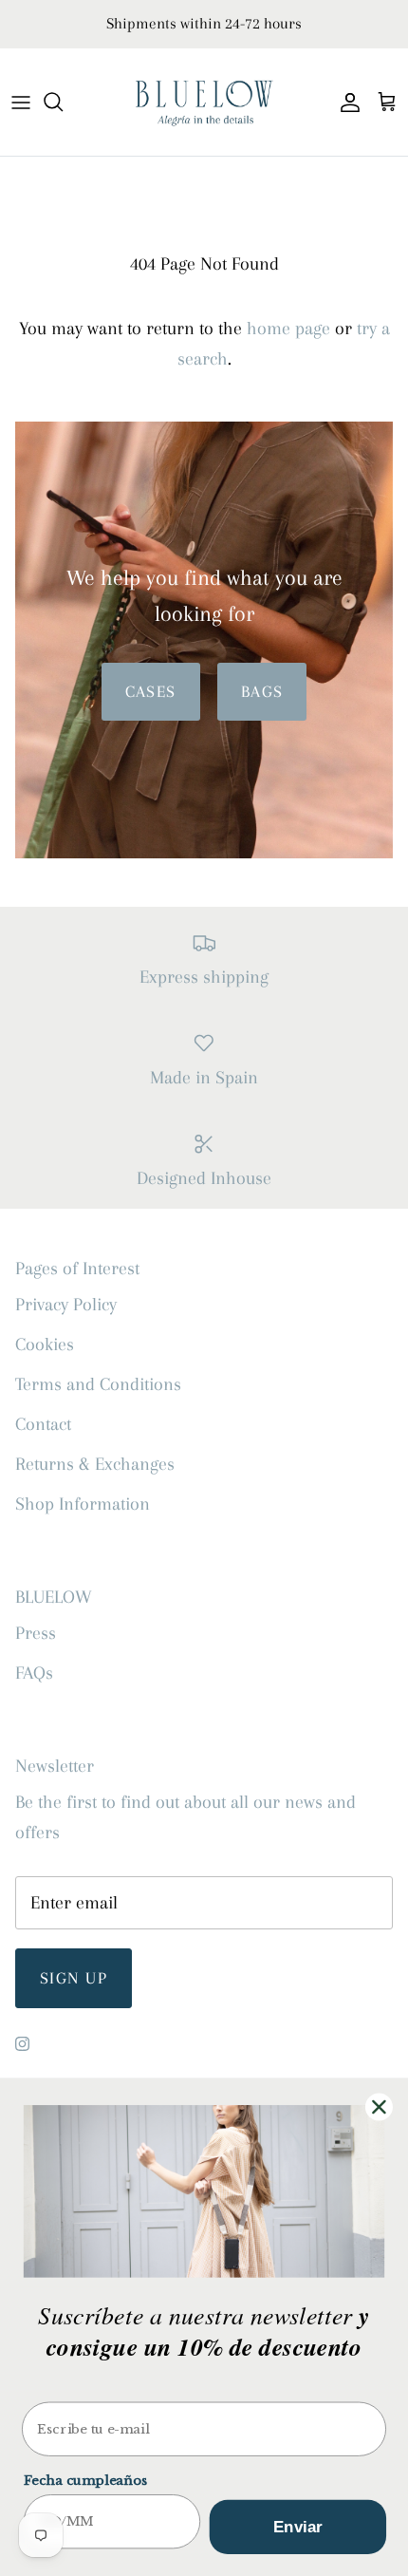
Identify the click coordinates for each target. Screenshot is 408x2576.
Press (36, 1633)
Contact (43, 1424)
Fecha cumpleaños (86, 2481)
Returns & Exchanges (95, 1464)
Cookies (45, 1344)
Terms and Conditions (98, 1384)
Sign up (74, 1978)
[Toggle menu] (21, 102)
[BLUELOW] (204, 102)
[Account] (345, 102)
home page (288, 329)
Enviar (298, 2527)
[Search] (63, 102)
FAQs (34, 1673)
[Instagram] (22, 2044)
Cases (151, 691)
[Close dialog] (379, 2106)
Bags (262, 691)
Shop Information (83, 1504)
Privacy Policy (66, 1305)
